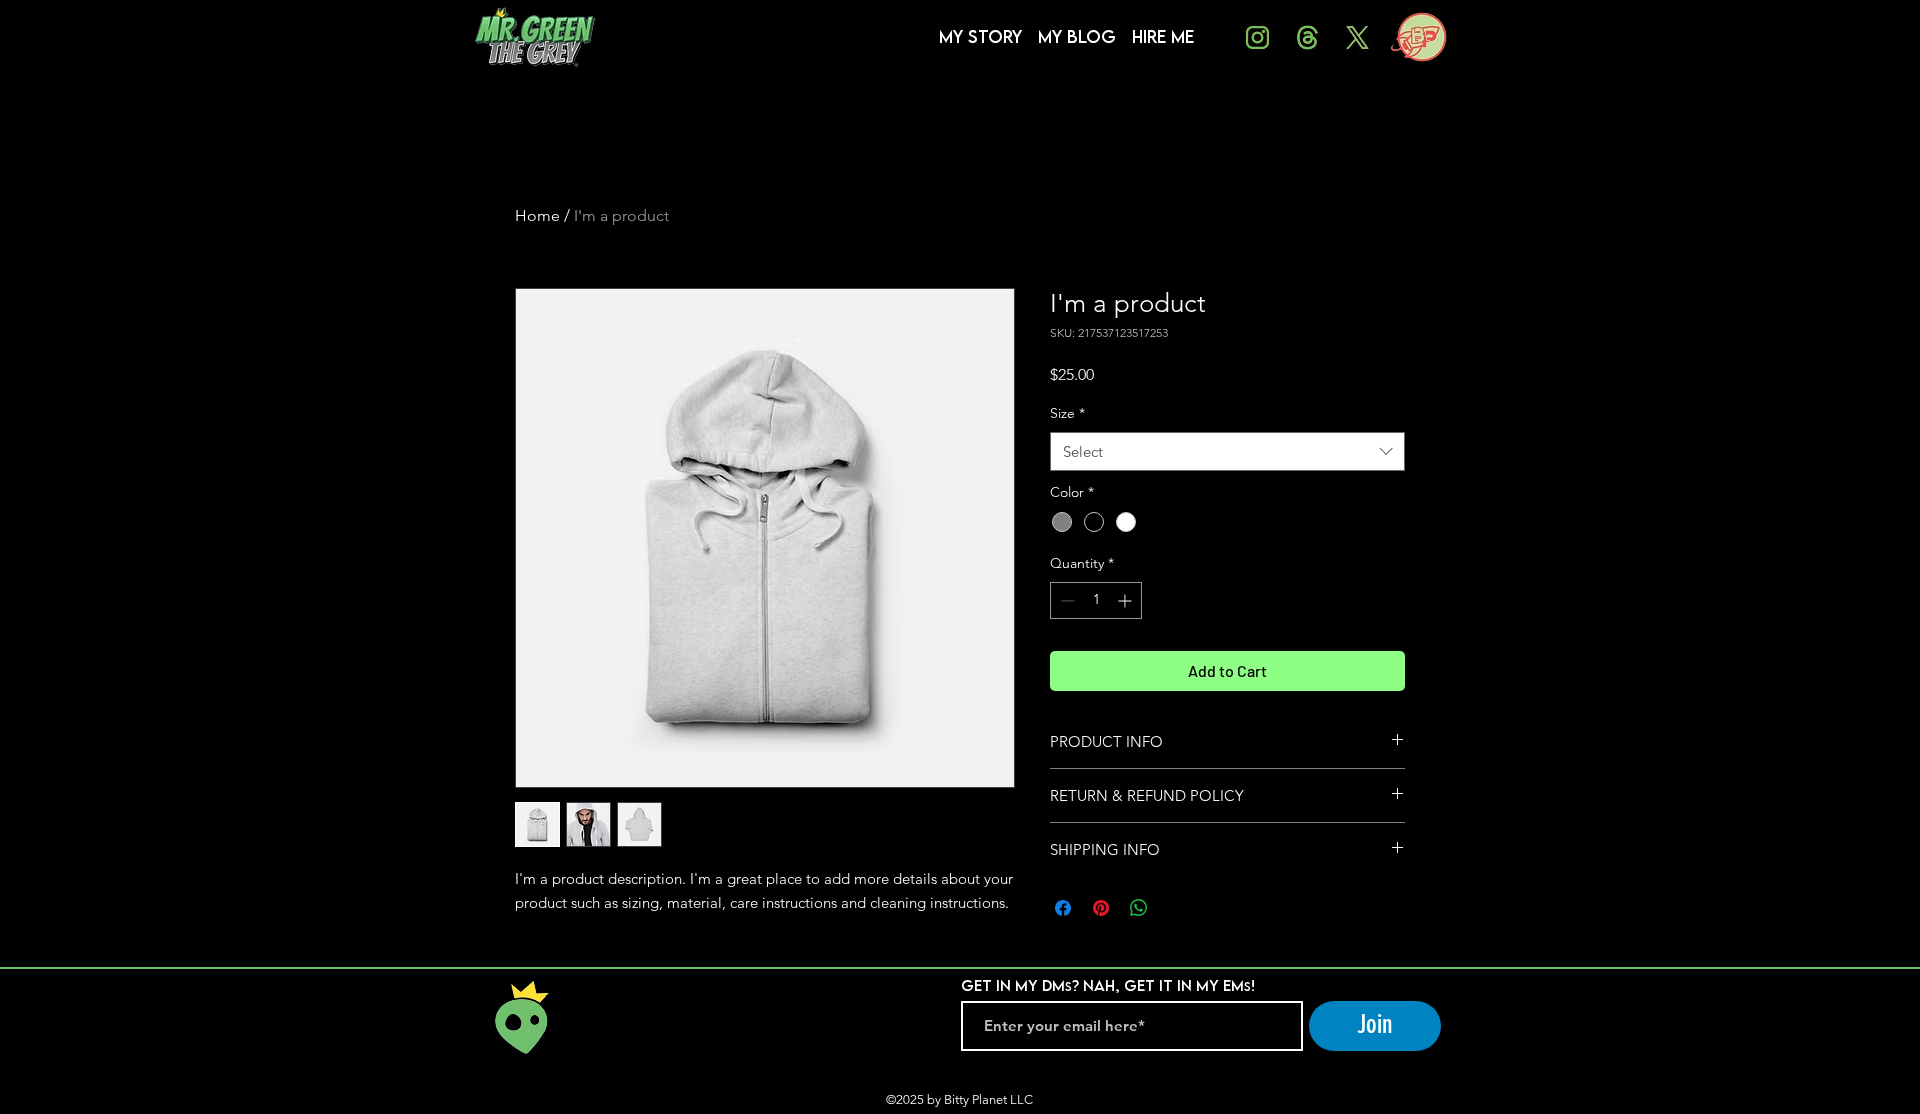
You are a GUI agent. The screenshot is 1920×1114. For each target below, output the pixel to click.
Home (537, 215)
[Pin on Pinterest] (1101, 908)
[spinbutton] (1096, 600)
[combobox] (1227, 451)
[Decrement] (1065, 600)
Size (1067, 413)
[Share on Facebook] (1063, 908)
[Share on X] (1177, 908)
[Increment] (1126, 600)
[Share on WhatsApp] (1139, 908)
